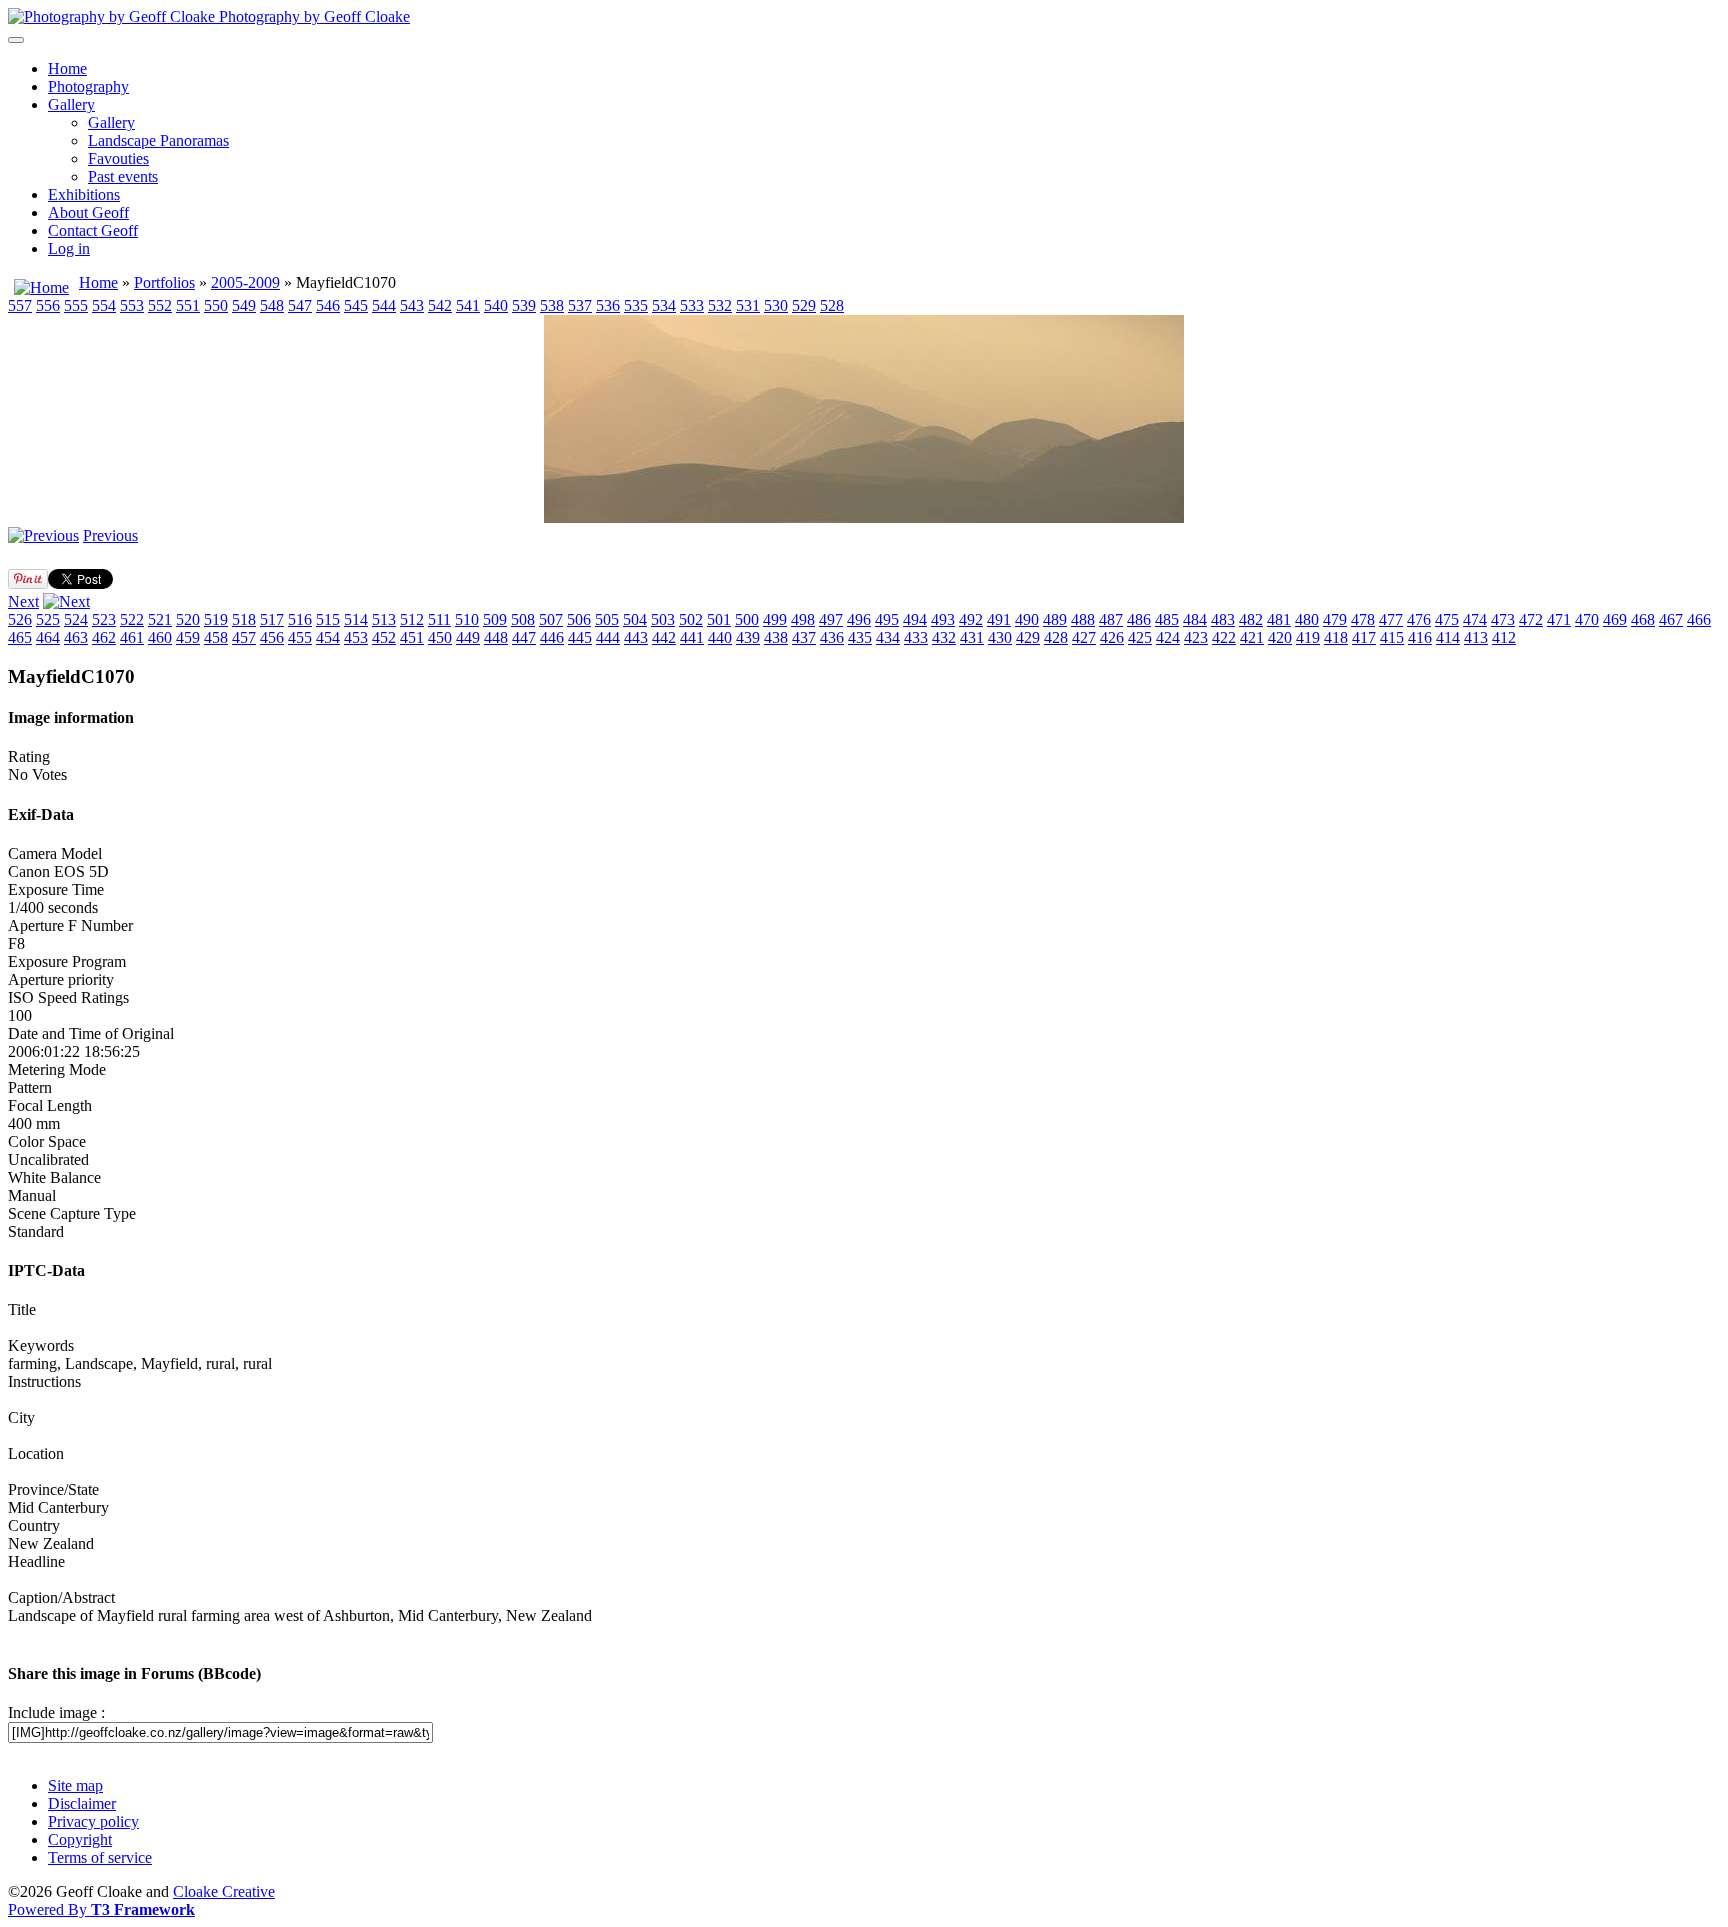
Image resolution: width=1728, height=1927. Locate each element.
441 (692, 637)
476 (1419, 619)
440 (720, 637)
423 (1196, 637)
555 (76, 305)
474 (1475, 619)
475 (1447, 619)
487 (1111, 619)
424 (1168, 637)
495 (887, 619)
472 (1531, 619)
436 (832, 637)
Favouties (118, 158)
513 (384, 619)
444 (608, 637)
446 (552, 637)
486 (1139, 619)
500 (747, 619)
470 (1587, 619)
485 (1167, 619)
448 (496, 637)
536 (608, 305)
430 (1000, 637)
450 (440, 637)
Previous (110, 535)
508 (523, 619)
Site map (75, 1785)
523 (104, 619)
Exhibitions (84, 194)
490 (1027, 619)
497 (831, 619)
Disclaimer (82, 1803)
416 (1420, 637)
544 (384, 305)
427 (1084, 637)
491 (999, 619)
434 (888, 637)
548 (272, 305)
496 (859, 619)
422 (1224, 637)
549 (244, 305)
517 (272, 619)
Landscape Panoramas (158, 140)
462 (104, 637)
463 (76, 637)
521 (160, 619)
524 (76, 619)
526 (20, 619)
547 (300, 305)
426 (1112, 637)
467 (1671, 619)
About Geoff (88, 212)
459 (188, 637)
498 (803, 619)
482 (1251, 619)
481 (1279, 619)
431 (972, 637)
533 (692, 305)
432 (944, 637)
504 (635, 619)
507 (551, 619)
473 (1503, 619)
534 (664, 305)
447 (524, 637)
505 (607, 619)
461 (132, 637)
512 (412, 619)
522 (132, 619)
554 (104, 305)
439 (748, 637)
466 (1699, 619)
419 (1308, 637)
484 (1195, 619)
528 (832, 305)
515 (328, 619)
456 (272, 637)
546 (328, 305)
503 (663, 619)
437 (804, 637)
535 (636, 305)
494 (915, 619)
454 (328, 637)
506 (579, 619)
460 (160, 637)
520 (188, 619)
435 (860, 637)
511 (439, 619)
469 (1615, 619)
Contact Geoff (93, 230)
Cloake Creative (224, 1891)
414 (1448, 637)
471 (1559, 619)
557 (20, 305)
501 (719, 619)
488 (1083, 619)
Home (67, 68)
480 (1307, 619)
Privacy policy (93, 1821)
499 (775, 619)
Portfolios (164, 282)
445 (580, 637)
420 (1280, 637)
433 (916, 637)
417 (1364, 637)
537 (580, 305)
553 (132, 305)
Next (23, 601)
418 (1336, 637)
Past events (123, 176)
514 (356, 619)
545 (356, 305)
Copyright (80, 1839)
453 (356, 637)
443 (636, 637)
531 (748, 305)
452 (384, 637)
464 (48, 637)
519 (216, 619)
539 (524, 305)
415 (1392, 637)
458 (216, 637)
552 (160, 305)
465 (20, 637)
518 (244, 619)
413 (1476, 637)
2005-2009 (245, 282)
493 (943, 619)
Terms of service (100, 1857)
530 (776, 305)
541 (468, 305)
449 (468, 637)
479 (1335, 619)
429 (1028, 637)
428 (1056, 637)
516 (300, 619)
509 (495, 619)
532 (720, 305)
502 (691, 619)
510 (467, 619)
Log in (69, 248)
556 (48, 305)
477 (1391, 619)
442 (664, 637)
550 (216, 305)
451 (412, 637)
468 (1643, 619)
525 (48, 619)
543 (412, 305)
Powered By (101, 1909)
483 (1223, 619)
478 (1363, 619)
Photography (88, 86)
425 (1140, 637)
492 (971, 619)
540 (496, 305)
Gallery (71, 104)
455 (300, 637)
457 (244, 637)
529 (804, 305)
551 (188, 305)
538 (552, 305)
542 (440, 305)
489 (1055, 619)
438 (776, 637)
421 (1252, 637)
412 (1504, 637)
